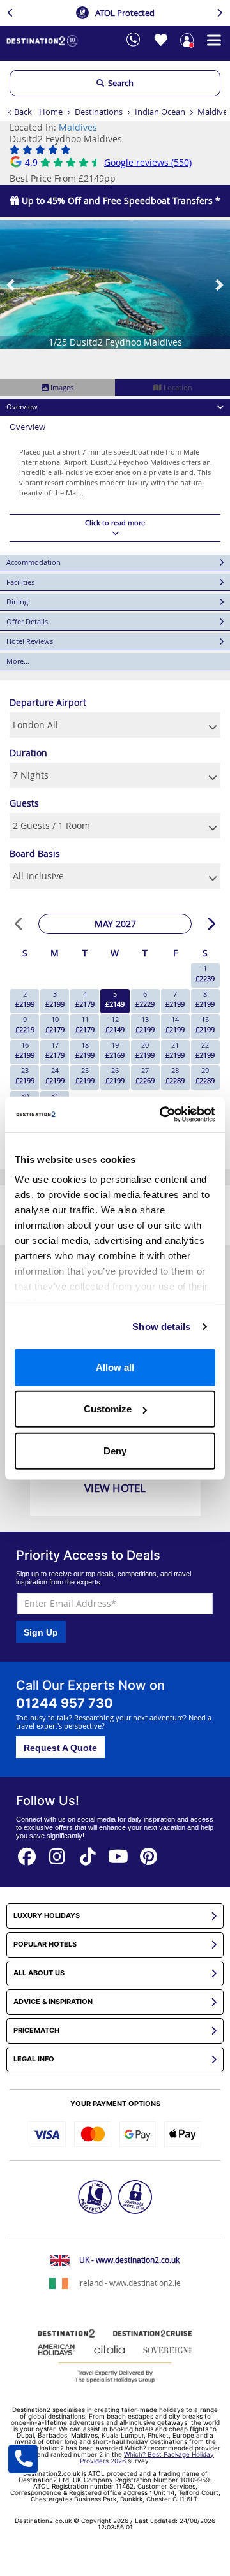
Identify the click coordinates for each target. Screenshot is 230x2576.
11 (85, 1024)
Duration (28, 753)
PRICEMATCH (36, 2031)
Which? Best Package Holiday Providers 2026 (147, 2457)
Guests (24, 803)
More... (18, 661)
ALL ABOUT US (39, 1973)
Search (119, 83)
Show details (161, 1327)
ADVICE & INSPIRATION (53, 2002)
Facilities (20, 582)
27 (145, 1075)
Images (61, 387)
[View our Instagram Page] (57, 1853)
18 (85, 1050)
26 (115, 1075)
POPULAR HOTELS (45, 1944)
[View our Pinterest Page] (149, 1853)
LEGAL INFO (34, 2059)
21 (175, 1050)
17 (55, 1050)
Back (23, 112)
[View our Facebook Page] (27, 1853)
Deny (115, 1450)
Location (177, 387)
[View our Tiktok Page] (88, 1853)
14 (175, 1024)
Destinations (99, 112)
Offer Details (27, 621)
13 (145, 1024)
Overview (22, 406)
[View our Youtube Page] (118, 1853)
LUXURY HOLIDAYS (47, 1916)
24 (55, 1075)
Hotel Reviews (30, 641)
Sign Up (41, 1632)
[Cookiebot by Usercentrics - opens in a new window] (162, 1115)
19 (115, 1050)
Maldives (78, 127)
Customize (108, 1409)
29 (205, 1075)
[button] (11, 284)
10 (55, 1024)
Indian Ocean (160, 112)
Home (51, 112)
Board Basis (35, 853)
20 (145, 1050)
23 (25, 1075)
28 (175, 1075)
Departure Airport (48, 702)
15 (205, 1024)
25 (85, 1075)
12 (115, 1024)
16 (25, 1050)
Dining (17, 602)
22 (205, 1050)
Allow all (115, 1367)
